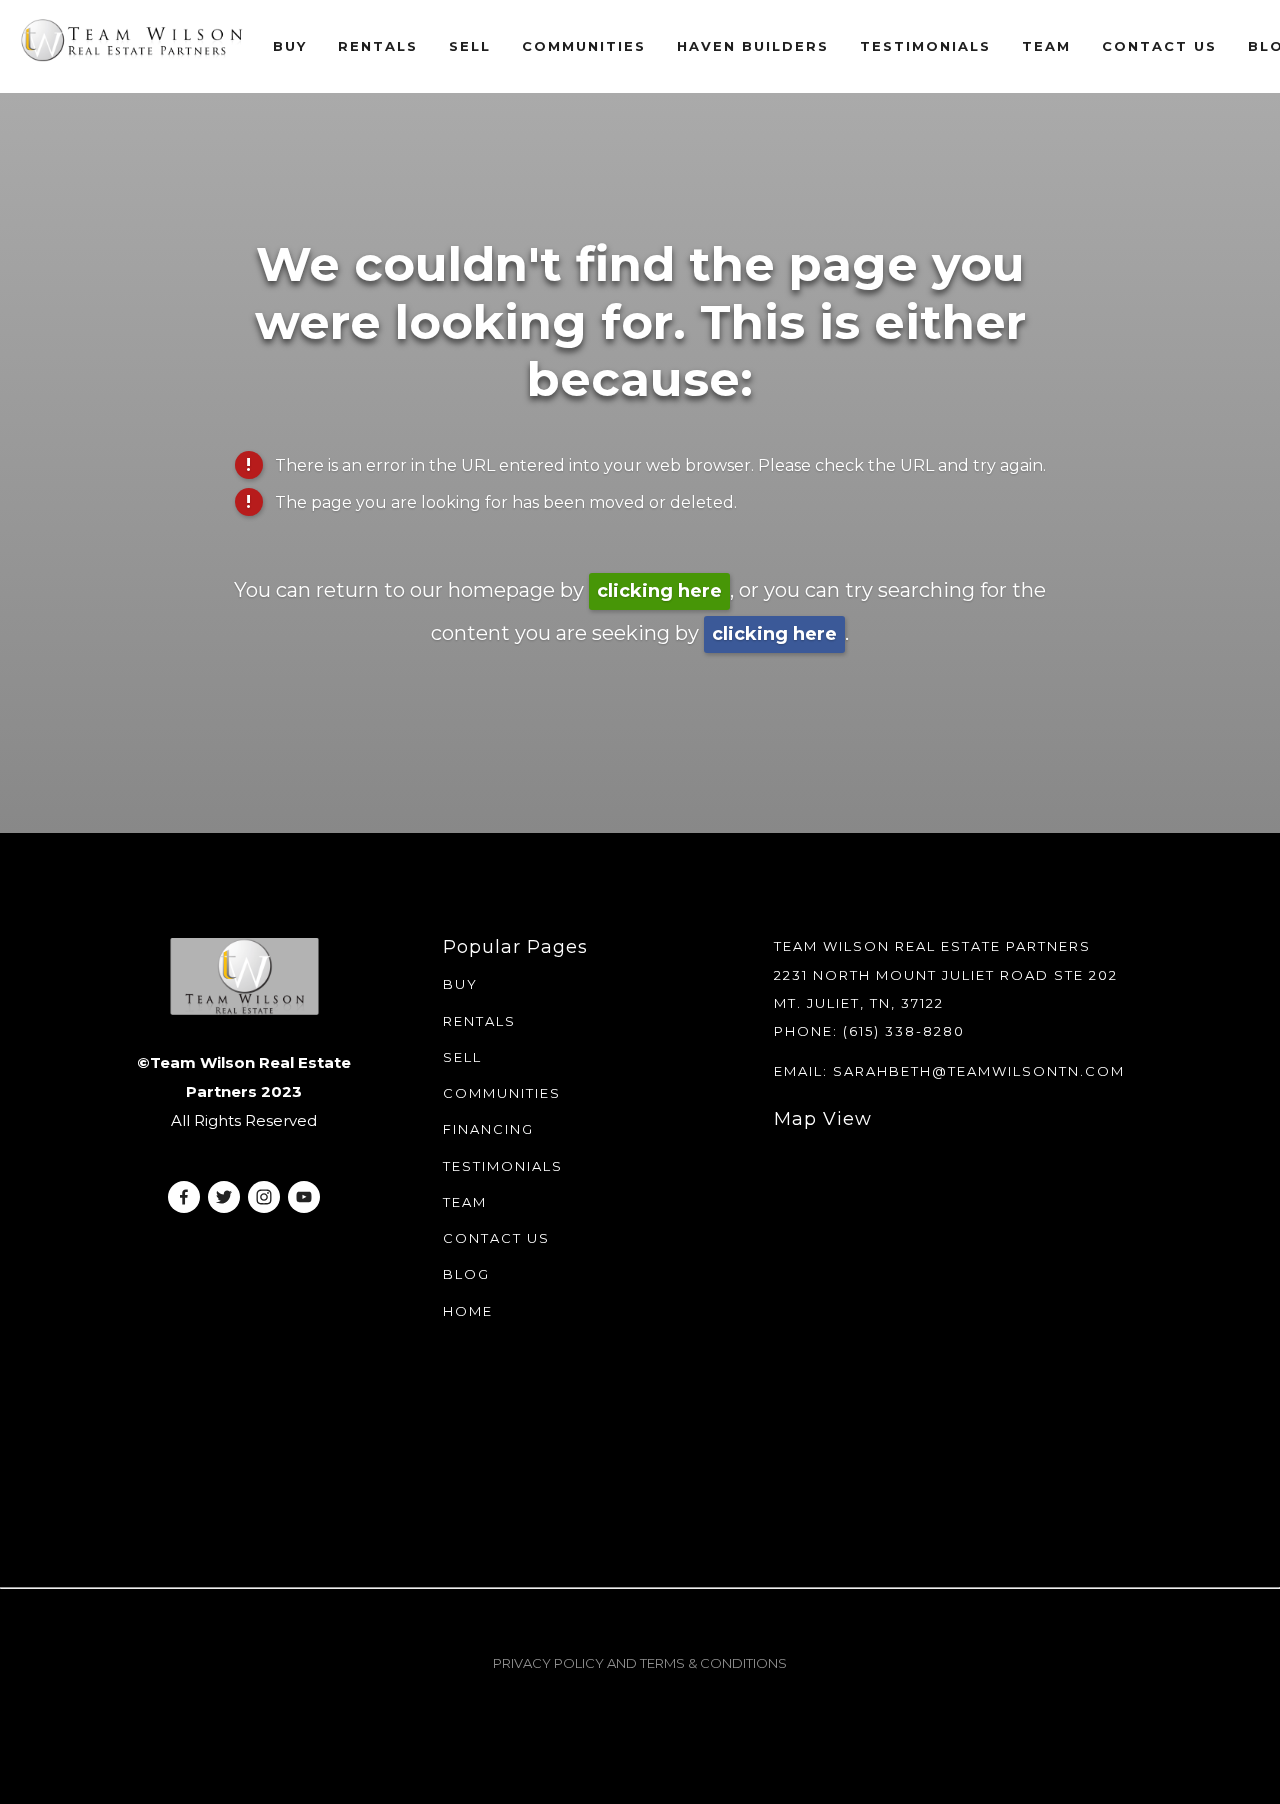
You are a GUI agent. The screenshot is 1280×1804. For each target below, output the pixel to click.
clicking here (659, 591)
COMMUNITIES (502, 1093)
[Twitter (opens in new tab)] (224, 1197)
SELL (462, 1057)
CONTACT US (496, 1238)
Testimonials (925, 46)
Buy (290, 46)
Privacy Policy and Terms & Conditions (640, 1663)
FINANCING (488, 1129)
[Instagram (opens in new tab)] (264, 1197)
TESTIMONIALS (503, 1166)
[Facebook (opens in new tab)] (184, 1197)
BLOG (466, 1274)
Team (1046, 46)
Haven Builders (753, 46)
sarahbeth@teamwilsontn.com (979, 1071)
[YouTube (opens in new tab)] (304, 1197)
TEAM (465, 1202)
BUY (460, 984)
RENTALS (378, 46)
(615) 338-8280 (904, 1031)
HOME (468, 1311)
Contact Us (1159, 46)
